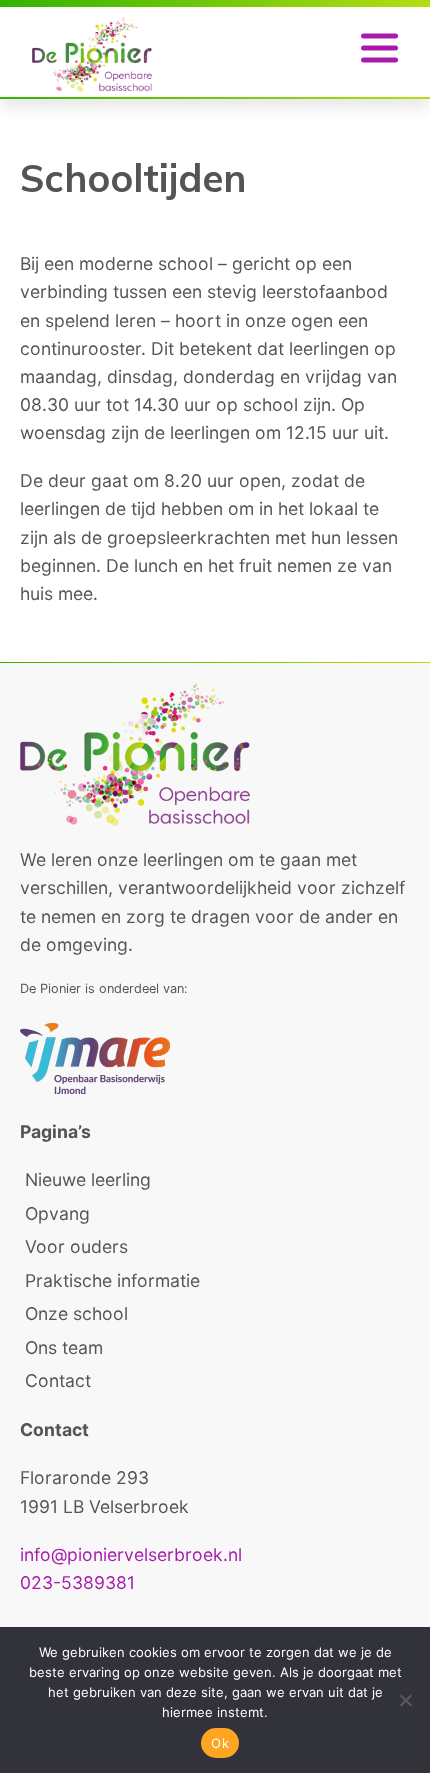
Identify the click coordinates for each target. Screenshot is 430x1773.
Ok (220, 1743)
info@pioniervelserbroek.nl (131, 1554)
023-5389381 (77, 1582)
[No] (405, 1700)
